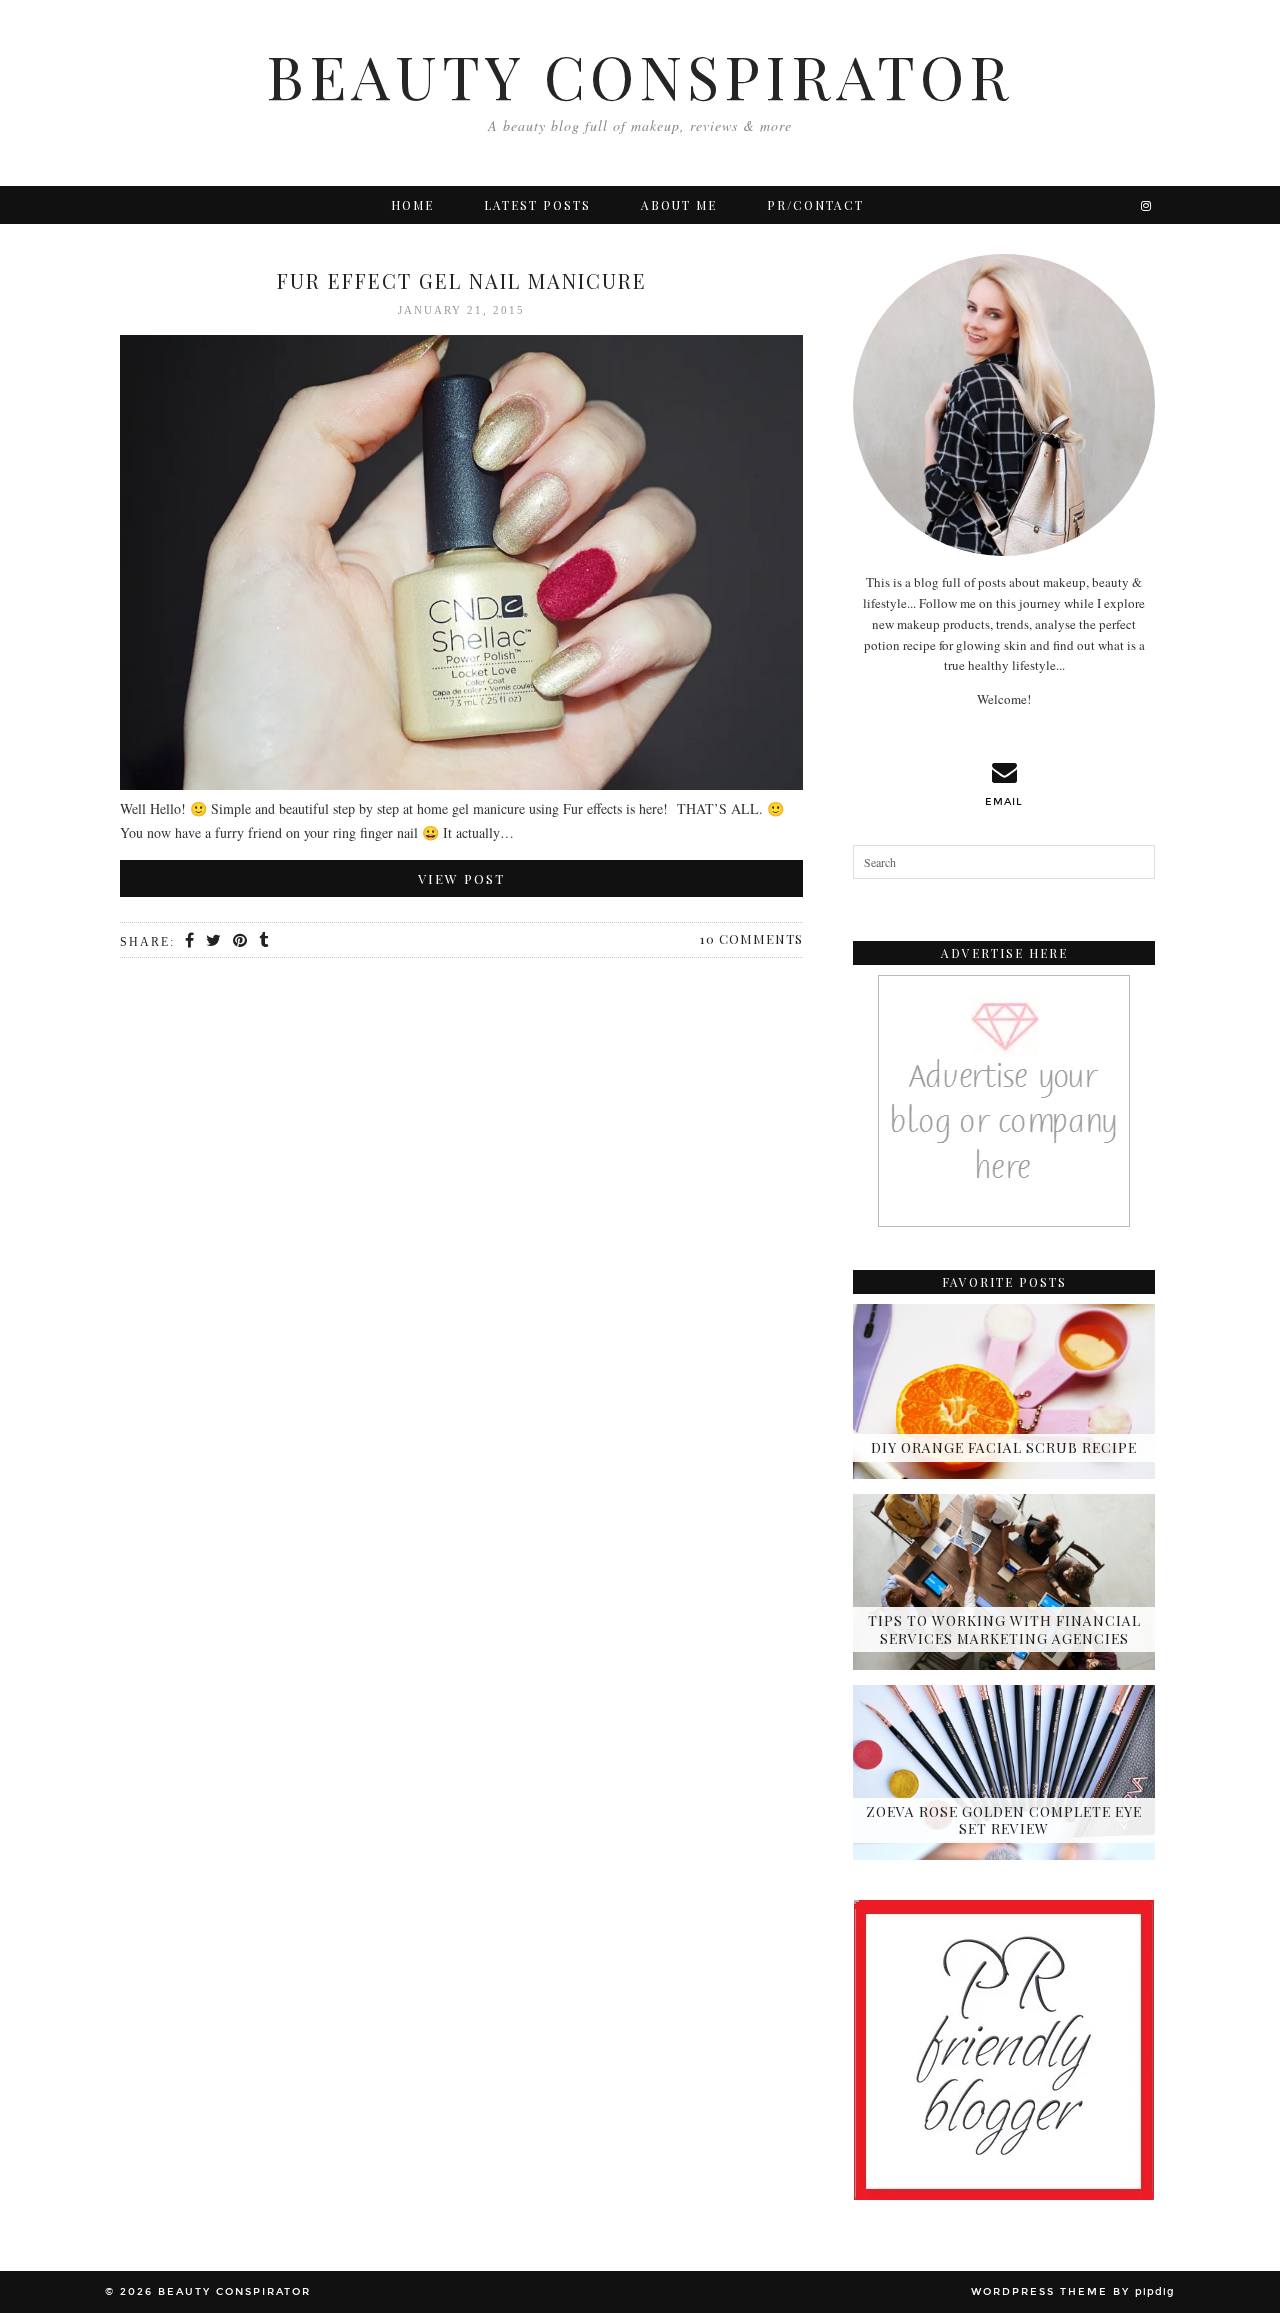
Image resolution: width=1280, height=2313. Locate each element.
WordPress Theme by (1073, 2292)
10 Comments (751, 938)
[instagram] (1147, 205)
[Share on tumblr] (264, 941)
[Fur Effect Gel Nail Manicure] (461, 566)
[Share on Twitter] (214, 941)
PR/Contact (815, 205)
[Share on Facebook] (190, 941)
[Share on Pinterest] (241, 941)
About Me (679, 205)
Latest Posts (537, 205)
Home (412, 205)
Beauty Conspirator (640, 75)
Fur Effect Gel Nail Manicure (462, 280)
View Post (461, 878)
